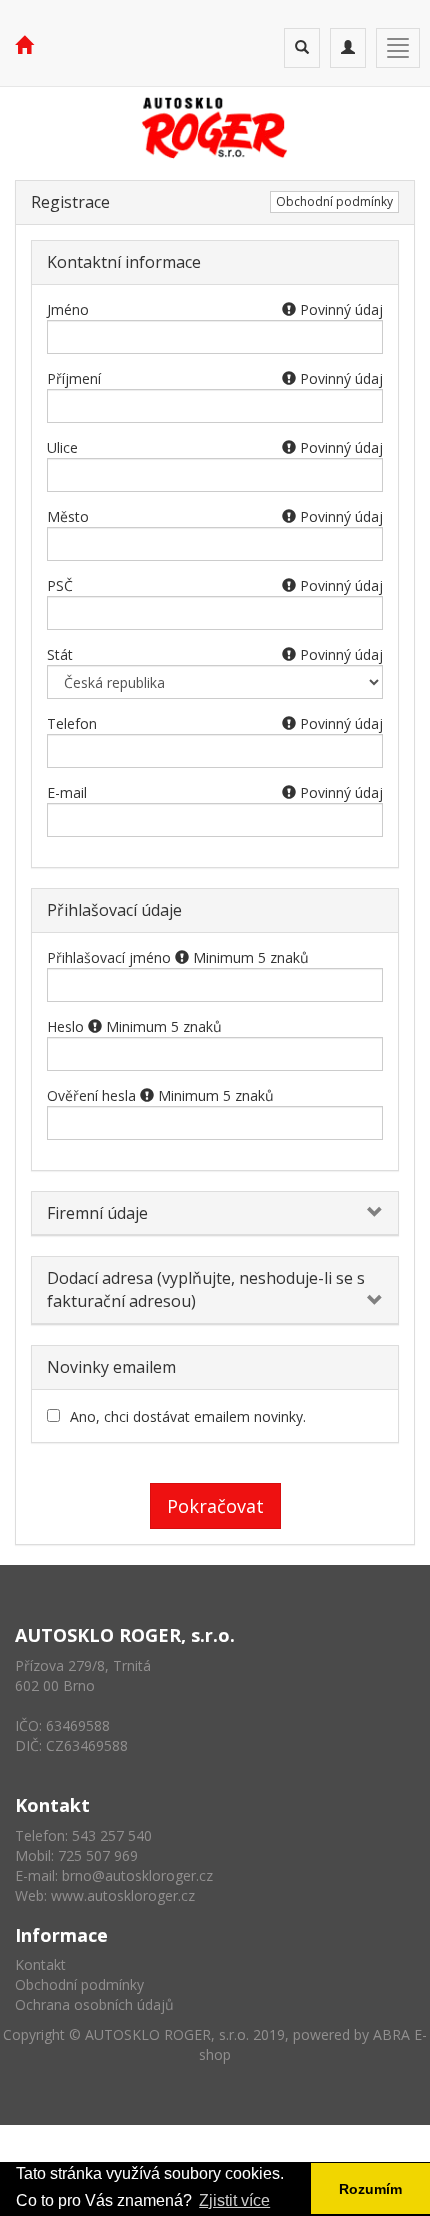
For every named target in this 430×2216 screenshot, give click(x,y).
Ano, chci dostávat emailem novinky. (188, 1416)
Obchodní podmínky (334, 201)
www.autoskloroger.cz (123, 1895)
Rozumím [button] (370, 2189)
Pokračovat (215, 1506)
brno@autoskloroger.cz (137, 1875)
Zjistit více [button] (234, 2200)
